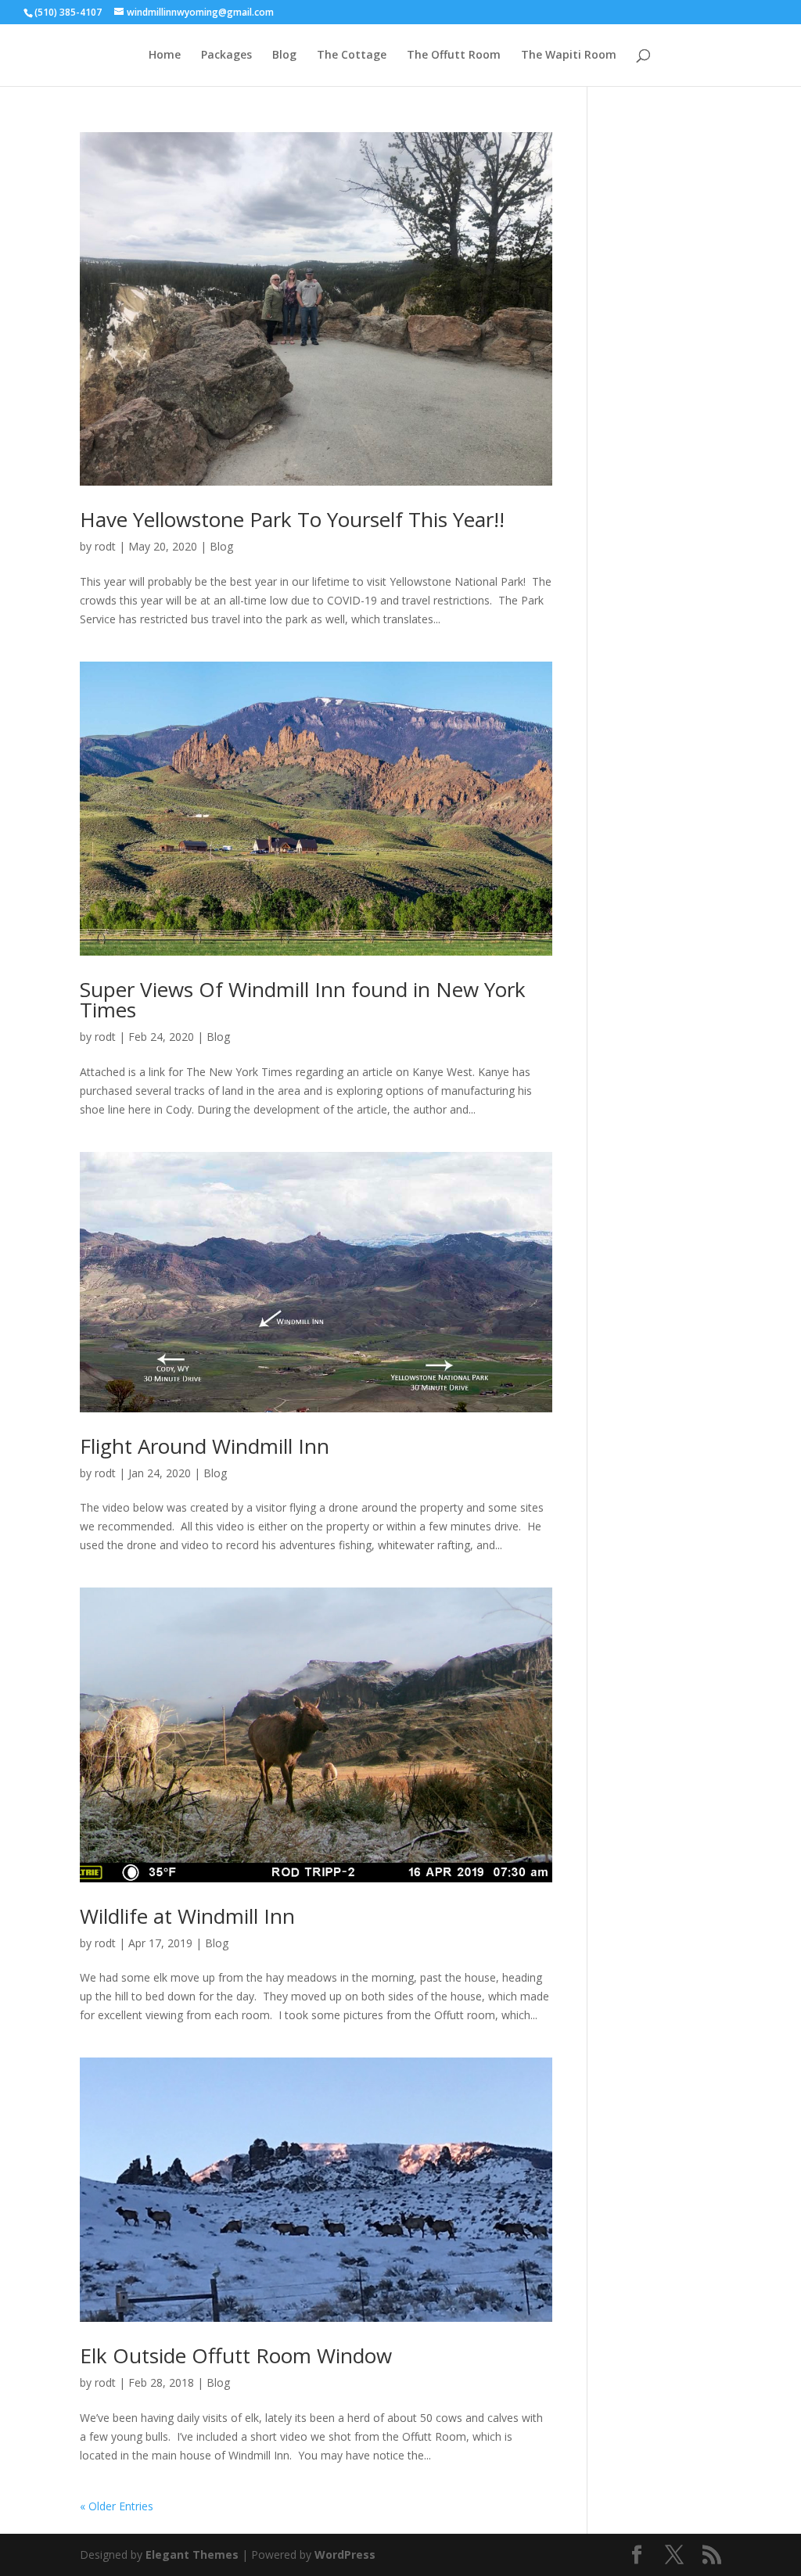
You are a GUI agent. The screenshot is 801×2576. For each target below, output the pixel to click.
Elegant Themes (192, 2554)
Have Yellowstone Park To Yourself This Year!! (292, 519)
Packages (226, 56)
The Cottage (352, 56)
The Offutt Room (454, 56)
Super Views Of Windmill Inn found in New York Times (303, 999)
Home (165, 56)
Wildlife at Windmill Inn (187, 1916)
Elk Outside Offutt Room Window (236, 2355)
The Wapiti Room (569, 56)
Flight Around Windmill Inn (205, 1446)
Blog (284, 56)
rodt (105, 546)
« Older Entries (117, 2506)
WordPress (345, 2554)
